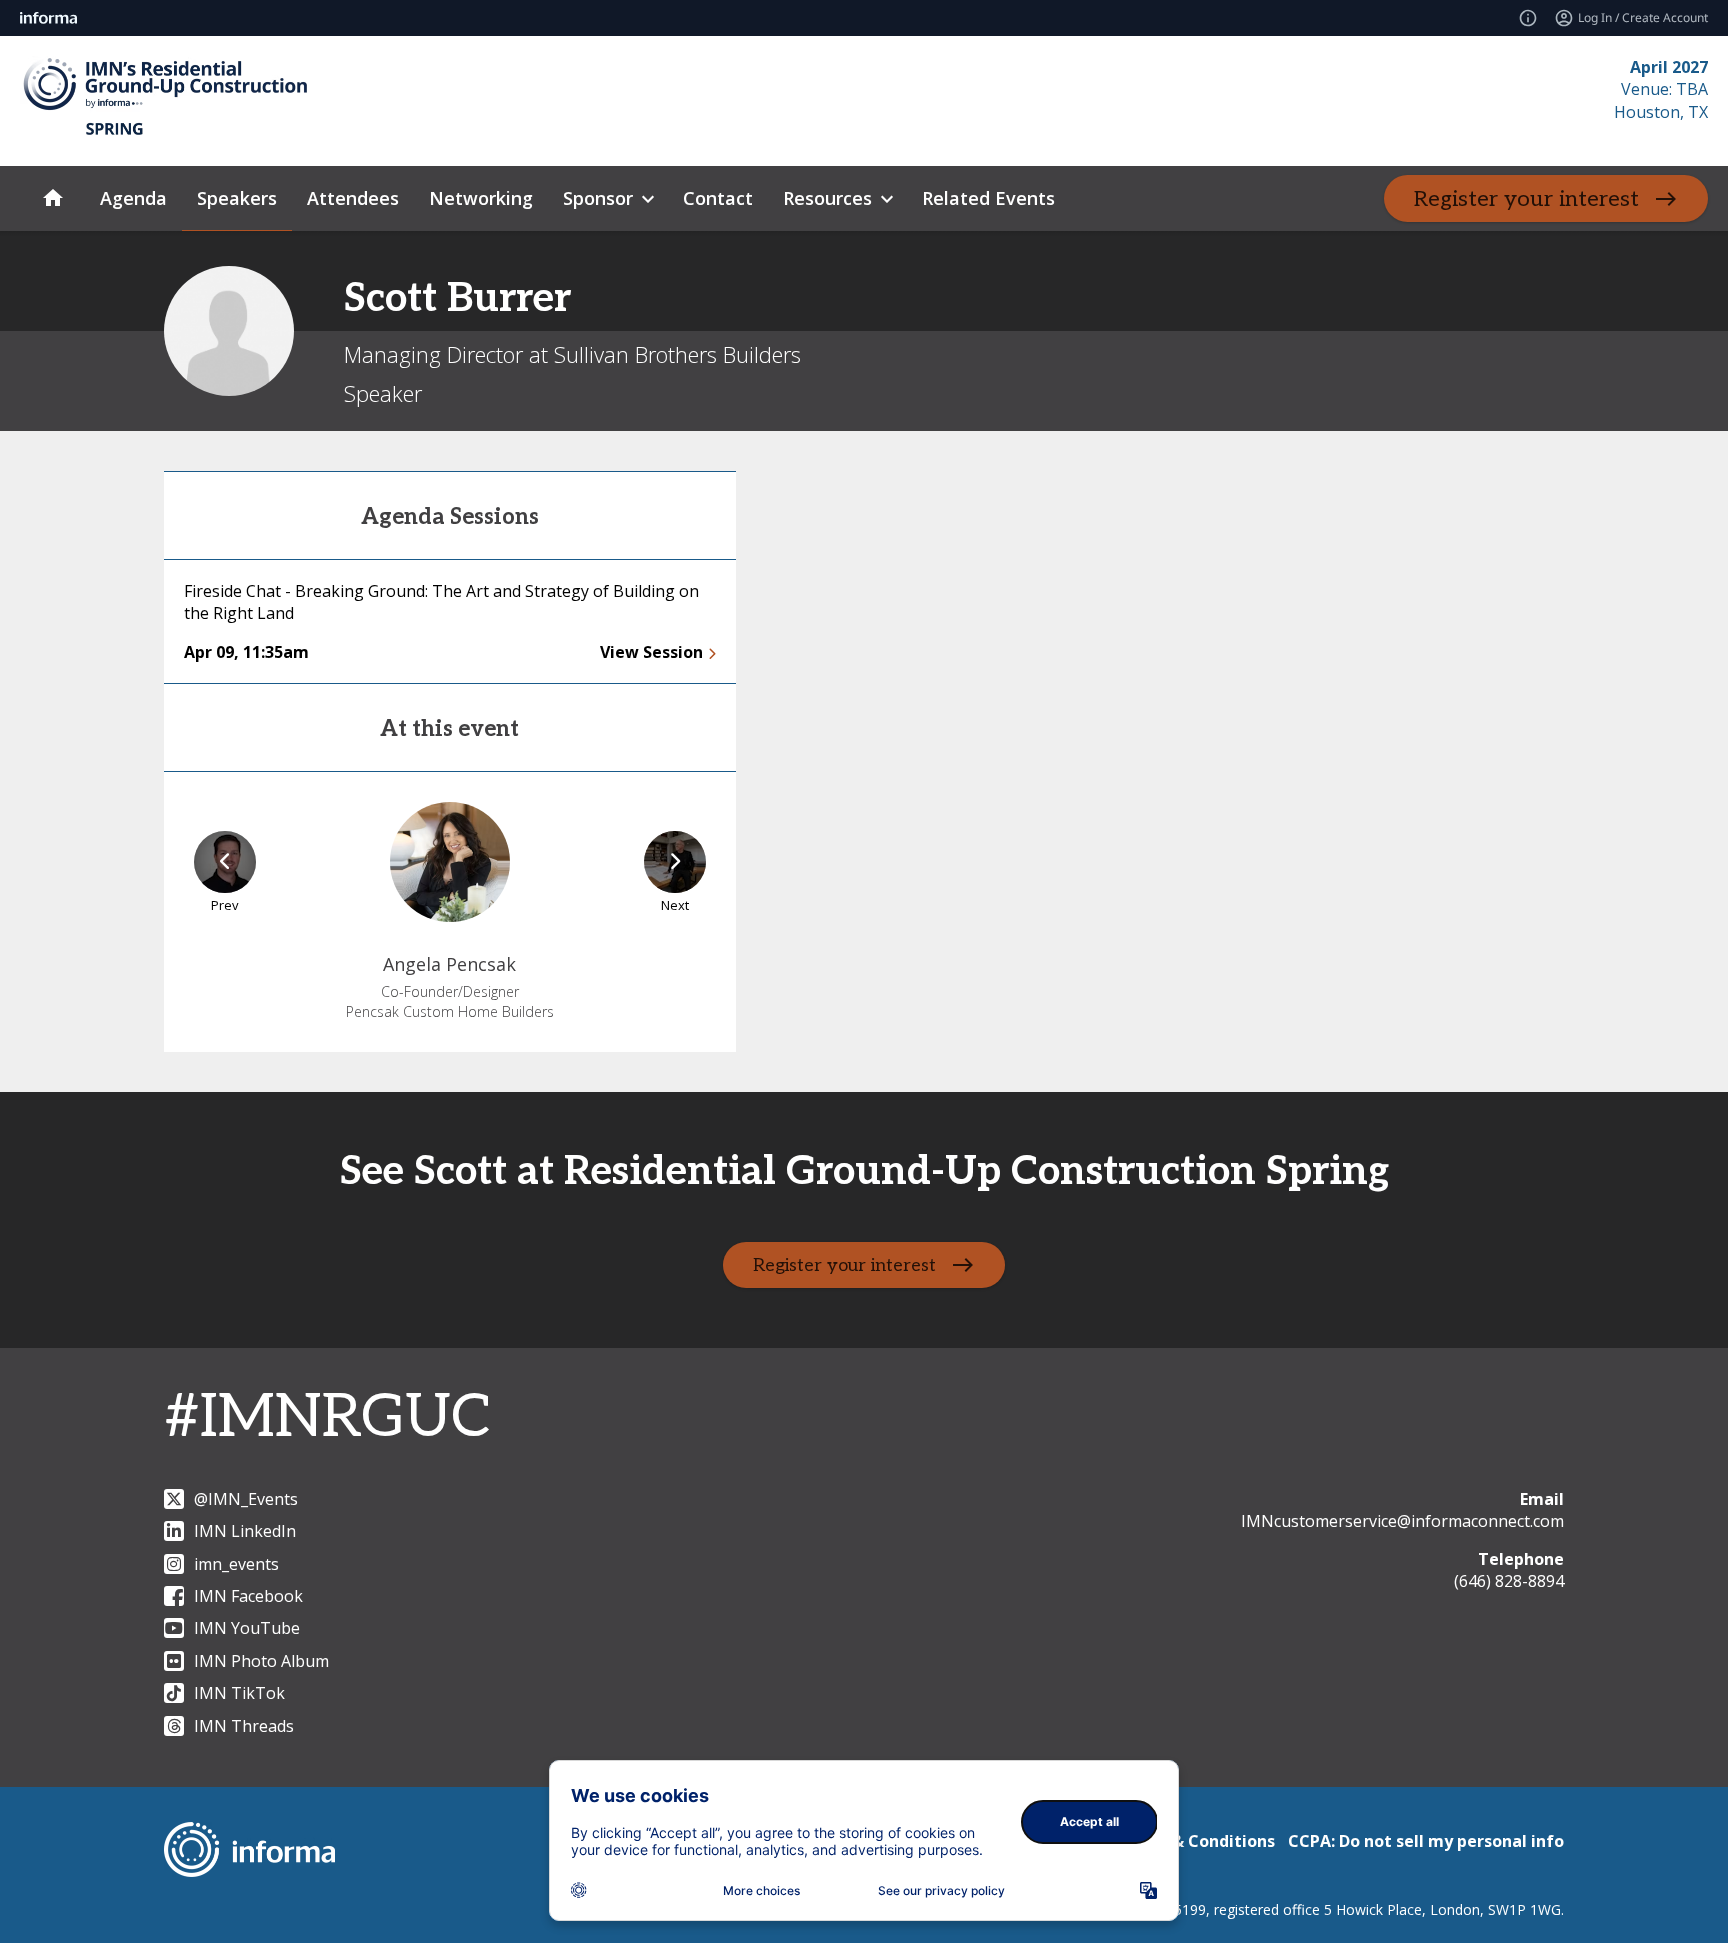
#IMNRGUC (327, 1418)
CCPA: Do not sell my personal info (1426, 1841)
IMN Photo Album (261, 1661)
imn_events (236, 1564)
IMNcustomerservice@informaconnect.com (1402, 1521)
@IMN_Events (246, 1499)
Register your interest (1526, 199)
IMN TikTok (239, 1693)
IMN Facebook (248, 1596)
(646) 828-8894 (1509, 1581)
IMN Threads (244, 1726)
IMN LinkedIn (245, 1531)
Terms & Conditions (1195, 1841)
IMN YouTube (247, 1628)
